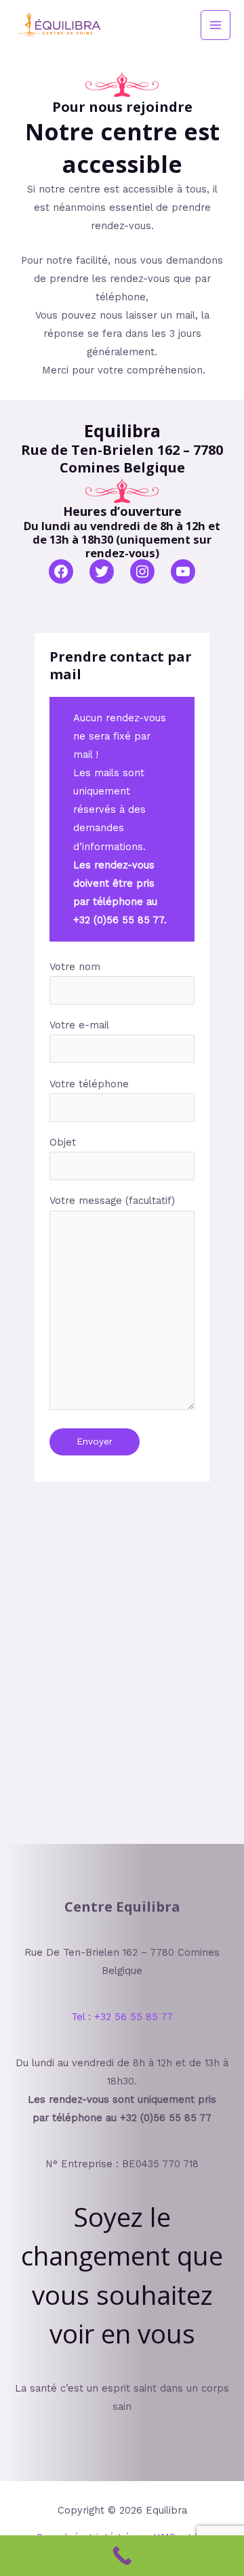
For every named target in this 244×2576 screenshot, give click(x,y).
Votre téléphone (89, 1084)
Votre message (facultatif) (112, 1201)
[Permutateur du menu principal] (216, 25)
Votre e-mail (79, 1025)
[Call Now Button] (122, 2556)
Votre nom (75, 967)
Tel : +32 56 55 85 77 (122, 2017)
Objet (63, 1142)
